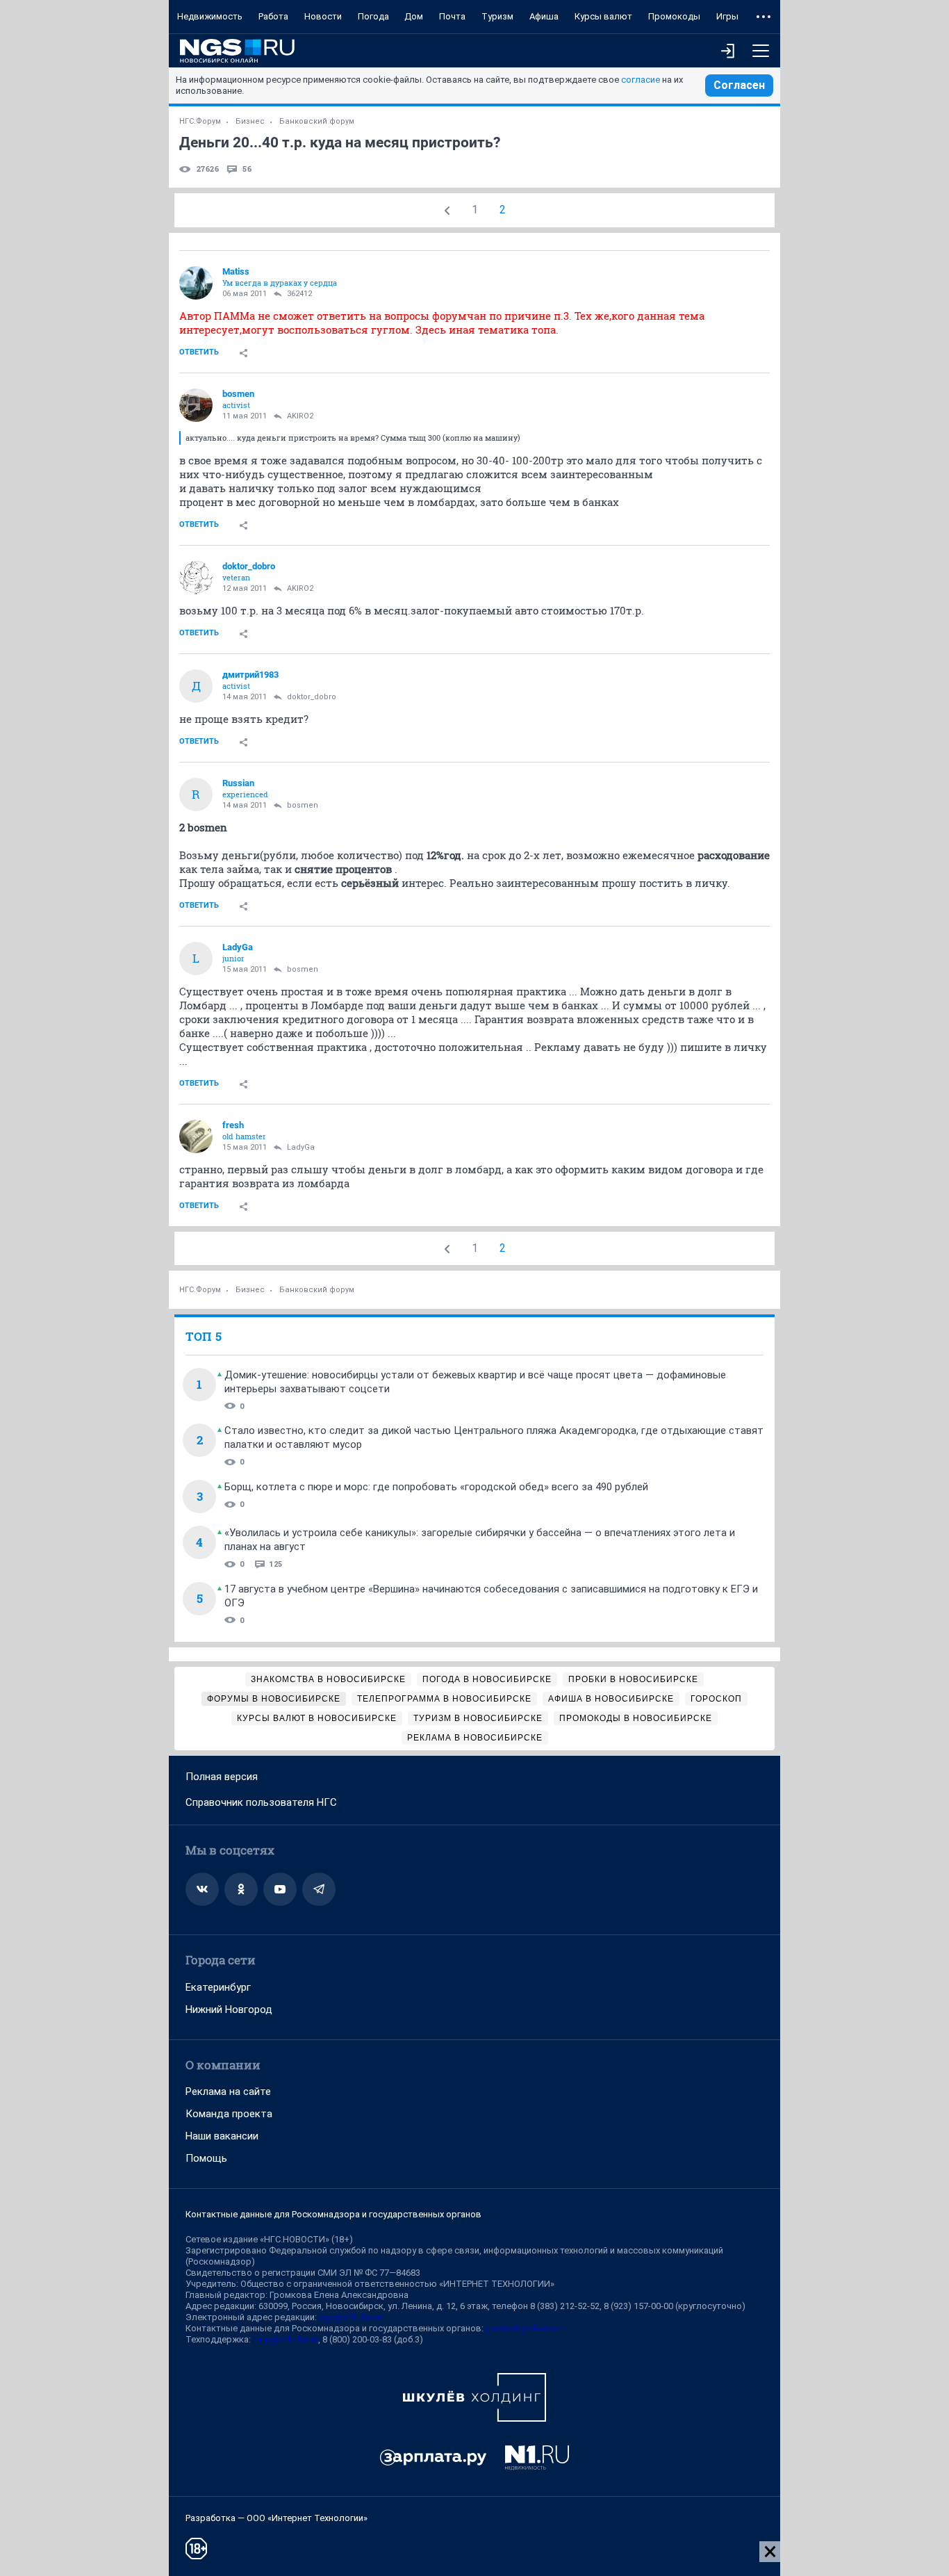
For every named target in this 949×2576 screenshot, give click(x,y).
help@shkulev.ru (286, 2339)
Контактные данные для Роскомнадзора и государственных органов (333, 2214)
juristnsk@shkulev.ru (527, 2328)
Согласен (739, 85)
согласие (641, 80)
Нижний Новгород (229, 2010)
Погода (373, 16)
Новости (323, 16)
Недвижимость (210, 16)
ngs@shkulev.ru (350, 2317)
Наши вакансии (222, 2136)
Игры (727, 16)
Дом (414, 16)
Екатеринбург (218, 1987)
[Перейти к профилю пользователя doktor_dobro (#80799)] (196, 578)
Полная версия (222, 1777)
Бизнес (250, 121)
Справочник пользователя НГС (261, 1802)
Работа (273, 16)
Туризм (497, 16)
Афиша (544, 16)
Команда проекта (229, 2114)
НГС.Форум (200, 121)
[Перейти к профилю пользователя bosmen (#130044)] (196, 405)
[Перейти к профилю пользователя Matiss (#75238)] (196, 283)
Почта (452, 16)
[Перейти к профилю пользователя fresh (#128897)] (196, 1136)
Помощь (206, 2158)
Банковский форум (317, 121)
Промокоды (674, 16)
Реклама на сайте (228, 2092)
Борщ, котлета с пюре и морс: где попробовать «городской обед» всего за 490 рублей (436, 1487)
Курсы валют (603, 16)
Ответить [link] (199, 352)
